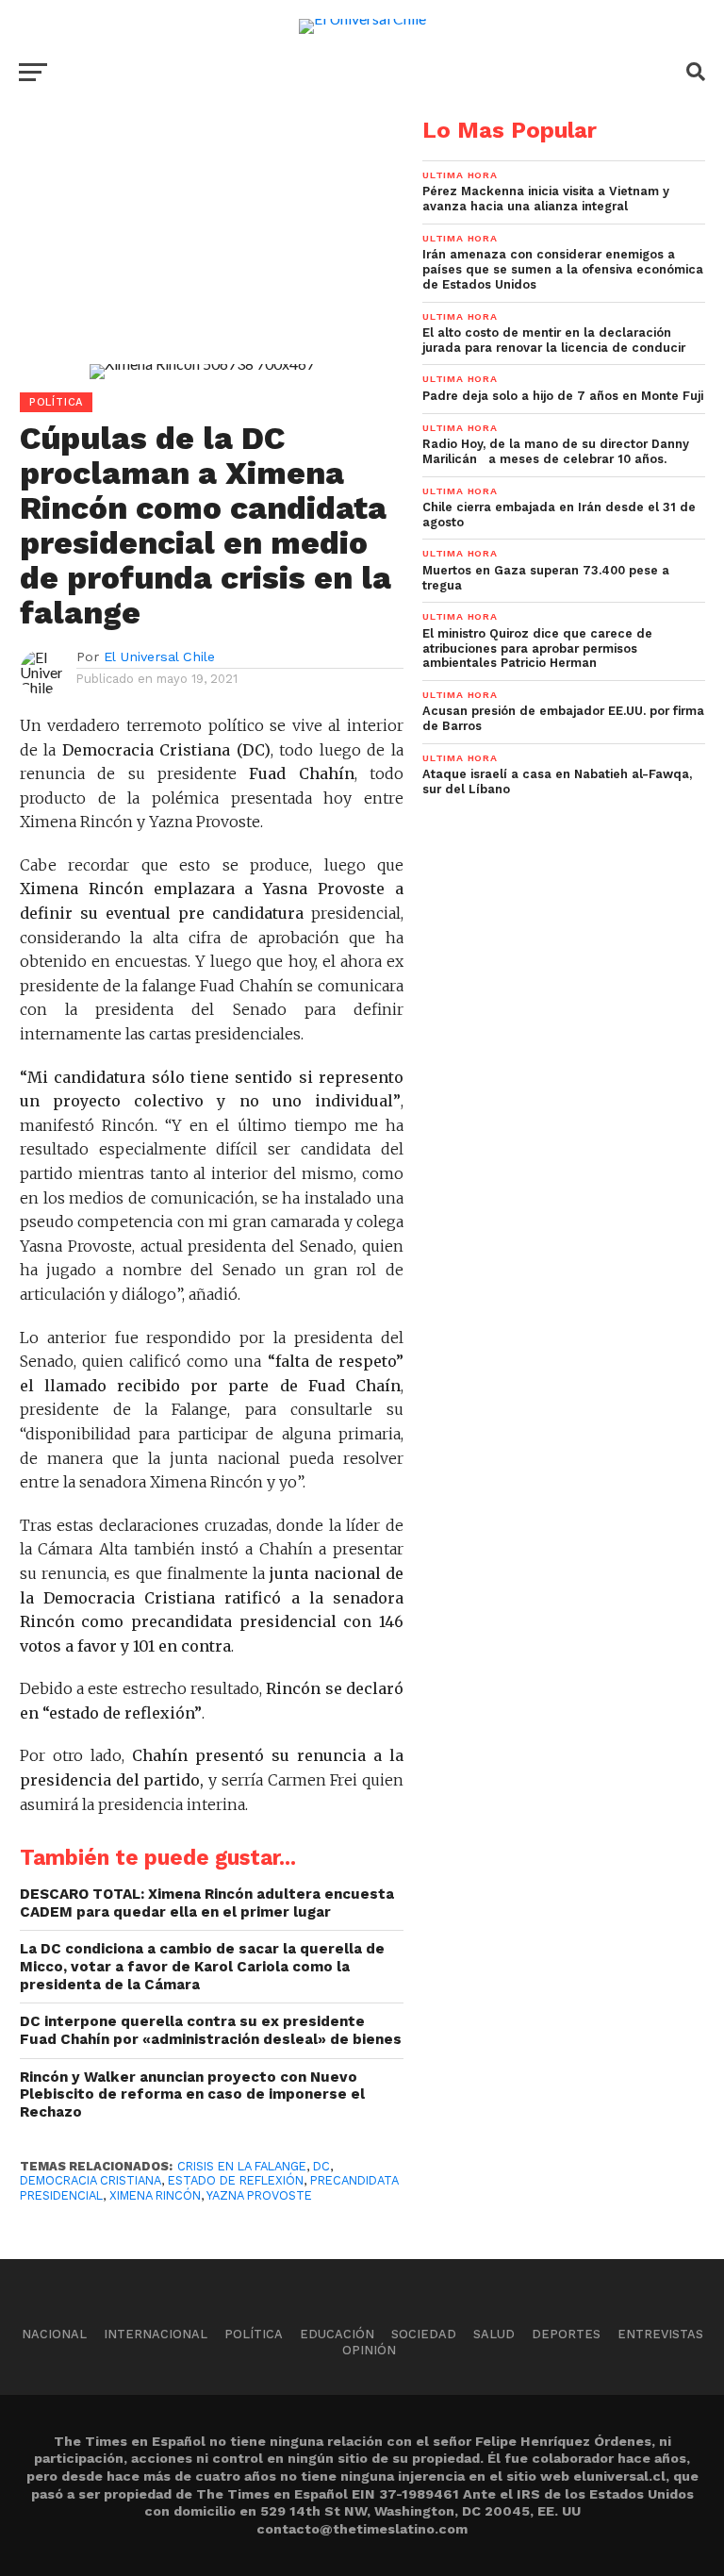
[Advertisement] (202, 251)
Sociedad (424, 2334)
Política (254, 2334)
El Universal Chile (159, 656)
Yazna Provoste (259, 2195)
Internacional (156, 2334)
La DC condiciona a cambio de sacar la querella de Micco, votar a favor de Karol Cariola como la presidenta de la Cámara (202, 1966)
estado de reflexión (236, 2180)
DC (321, 2166)
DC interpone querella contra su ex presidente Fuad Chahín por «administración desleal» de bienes (211, 2030)
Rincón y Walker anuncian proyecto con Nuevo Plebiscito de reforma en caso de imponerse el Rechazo (192, 2094)
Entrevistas (660, 2334)
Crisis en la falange (242, 2166)
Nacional (54, 2334)
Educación (337, 2334)
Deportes (566, 2334)
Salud (494, 2334)
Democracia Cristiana (90, 2180)
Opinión (369, 2350)
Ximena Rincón (155, 2195)
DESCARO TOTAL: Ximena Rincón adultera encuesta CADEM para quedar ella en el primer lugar (207, 1903)
